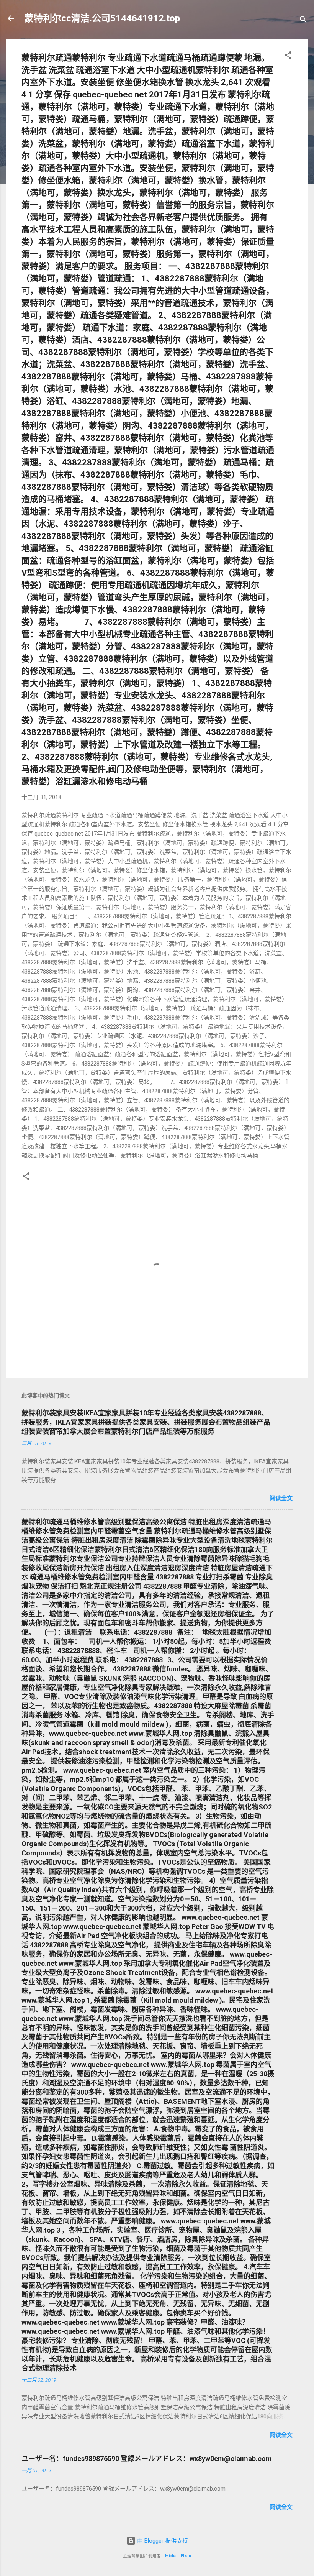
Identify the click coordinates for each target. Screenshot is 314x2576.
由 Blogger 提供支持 (162, 2541)
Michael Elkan (178, 2556)
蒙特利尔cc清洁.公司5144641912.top (102, 18)
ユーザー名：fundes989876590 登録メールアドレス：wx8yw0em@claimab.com (147, 2459)
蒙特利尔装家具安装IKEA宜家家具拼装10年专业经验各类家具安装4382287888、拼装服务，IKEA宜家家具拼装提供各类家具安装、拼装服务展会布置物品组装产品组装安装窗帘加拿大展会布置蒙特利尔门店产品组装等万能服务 (146, 1422)
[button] (288, 57)
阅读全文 (281, 1498)
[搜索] (303, 21)
